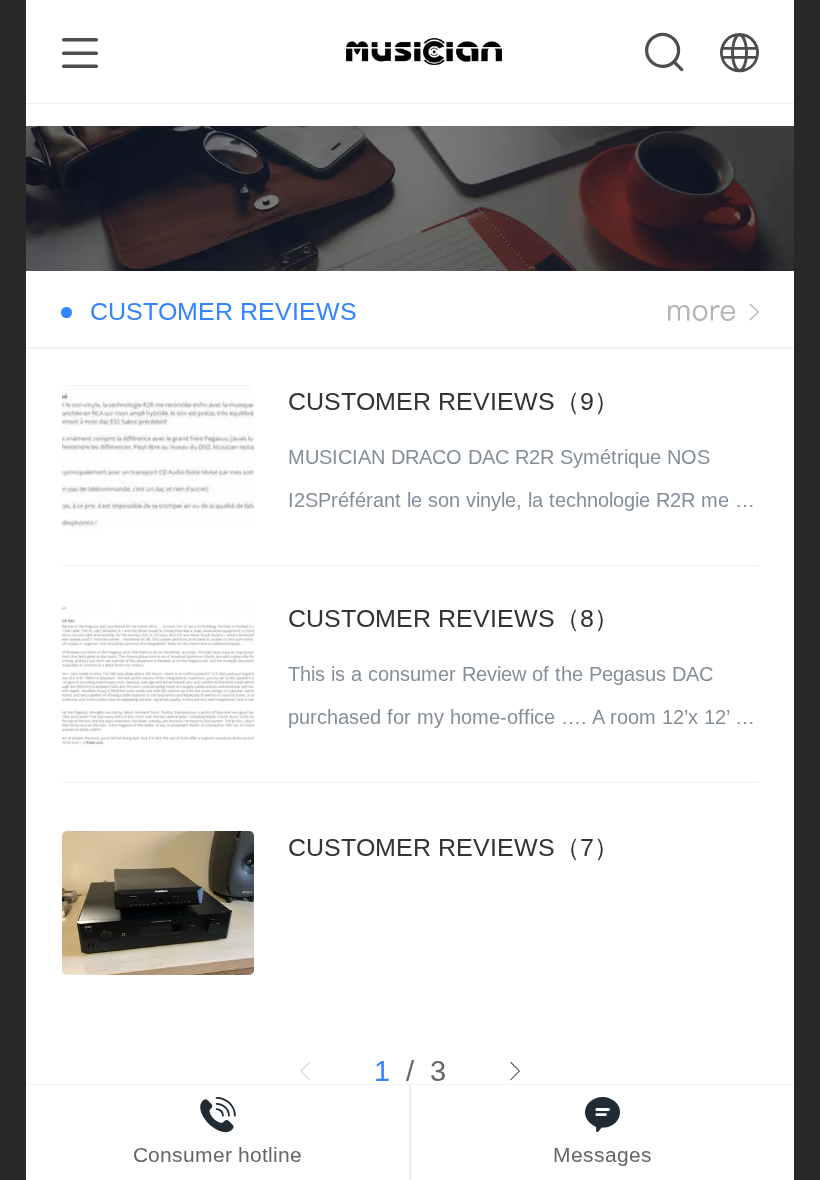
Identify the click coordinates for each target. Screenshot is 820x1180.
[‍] (713, 312)
